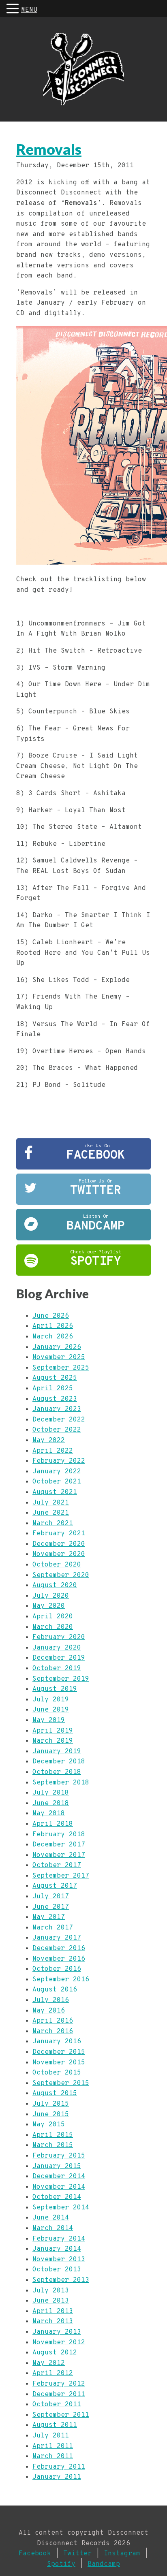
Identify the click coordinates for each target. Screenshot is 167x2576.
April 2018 (53, 1824)
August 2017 (55, 1886)
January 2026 (57, 1347)
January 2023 (57, 1409)
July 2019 (51, 1700)
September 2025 (61, 1368)
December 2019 (59, 1658)
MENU (29, 10)
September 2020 (61, 1575)
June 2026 (51, 1316)
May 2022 (49, 1441)
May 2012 (49, 2363)
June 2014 (51, 2218)
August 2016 (55, 1990)
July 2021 (51, 1503)
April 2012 (53, 2373)
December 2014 (59, 2177)
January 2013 (57, 2332)
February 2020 (59, 1637)
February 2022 (59, 1461)
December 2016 (59, 1949)
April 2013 (53, 2311)
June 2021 (51, 1513)
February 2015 (59, 2156)
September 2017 (61, 1876)
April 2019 (53, 1731)
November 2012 (59, 2343)
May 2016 (49, 2011)
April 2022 (53, 1451)
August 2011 (55, 2425)
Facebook (35, 2554)
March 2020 (53, 1627)
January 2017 (57, 1938)
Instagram (122, 2554)
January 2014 (57, 2249)
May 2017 (49, 1917)
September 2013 (61, 2280)
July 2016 (51, 2000)
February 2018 (59, 1835)
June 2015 (51, 2115)
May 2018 (49, 1814)
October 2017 (57, 1865)
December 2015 (59, 2052)
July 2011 (51, 2436)
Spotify (61, 2564)
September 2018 (61, 1783)
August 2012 (55, 2353)
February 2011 (59, 2467)
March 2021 (53, 1524)
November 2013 (59, 2260)
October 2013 (57, 2270)
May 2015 (49, 2125)
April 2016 (53, 2021)
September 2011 (61, 2415)
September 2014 (61, 2208)
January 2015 (57, 2166)
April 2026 (53, 1326)
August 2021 (55, 1492)
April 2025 (53, 1389)
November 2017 (59, 1855)
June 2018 (51, 1803)
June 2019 (51, 1710)
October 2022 (57, 1430)
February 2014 (59, 2239)
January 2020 (57, 1648)
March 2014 (53, 2228)
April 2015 (53, 2135)
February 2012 (59, 2384)
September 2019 (61, 1679)
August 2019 (55, 1689)
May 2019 (49, 1720)
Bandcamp (104, 2564)
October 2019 (57, 1669)
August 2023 (55, 1399)
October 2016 (57, 1969)
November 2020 (59, 1554)
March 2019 (53, 1741)
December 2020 (59, 1544)
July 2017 (51, 1897)
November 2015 (59, 2063)
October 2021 (57, 1482)
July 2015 (51, 2104)
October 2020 (57, 1565)
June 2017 (51, 1907)
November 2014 (59, 2187)
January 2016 (57, 2042)
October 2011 (57, 2405)
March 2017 (53, 1928)
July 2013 (51, 2291)
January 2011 (57, 2477)
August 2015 (55, 2094)
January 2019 (57, 1752)
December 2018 (59, 1762)
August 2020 (55, 1586)
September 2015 (61, 2083)
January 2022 (57, 1472)
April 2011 (53, 2446)
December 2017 (59, 1845)
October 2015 (57, 2073)
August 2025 (55, 1378)
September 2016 (61, 1980)
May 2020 (49, 1606)
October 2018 (57, 1772)
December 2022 (59, 1420)
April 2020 (53, 1617)
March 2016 (53, 2032)
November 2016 (59, 1959)
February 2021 (59, 1534)
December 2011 (59, 2395)
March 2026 (53, 1337)
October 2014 (57, 2197)
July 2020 (51, 1596)
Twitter (77, 2554)
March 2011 (53, 2456)
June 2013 (51, 2301)
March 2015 (53, 2145)
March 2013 (53, 2322)
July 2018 (51, 1793)
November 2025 (59, 1357)
